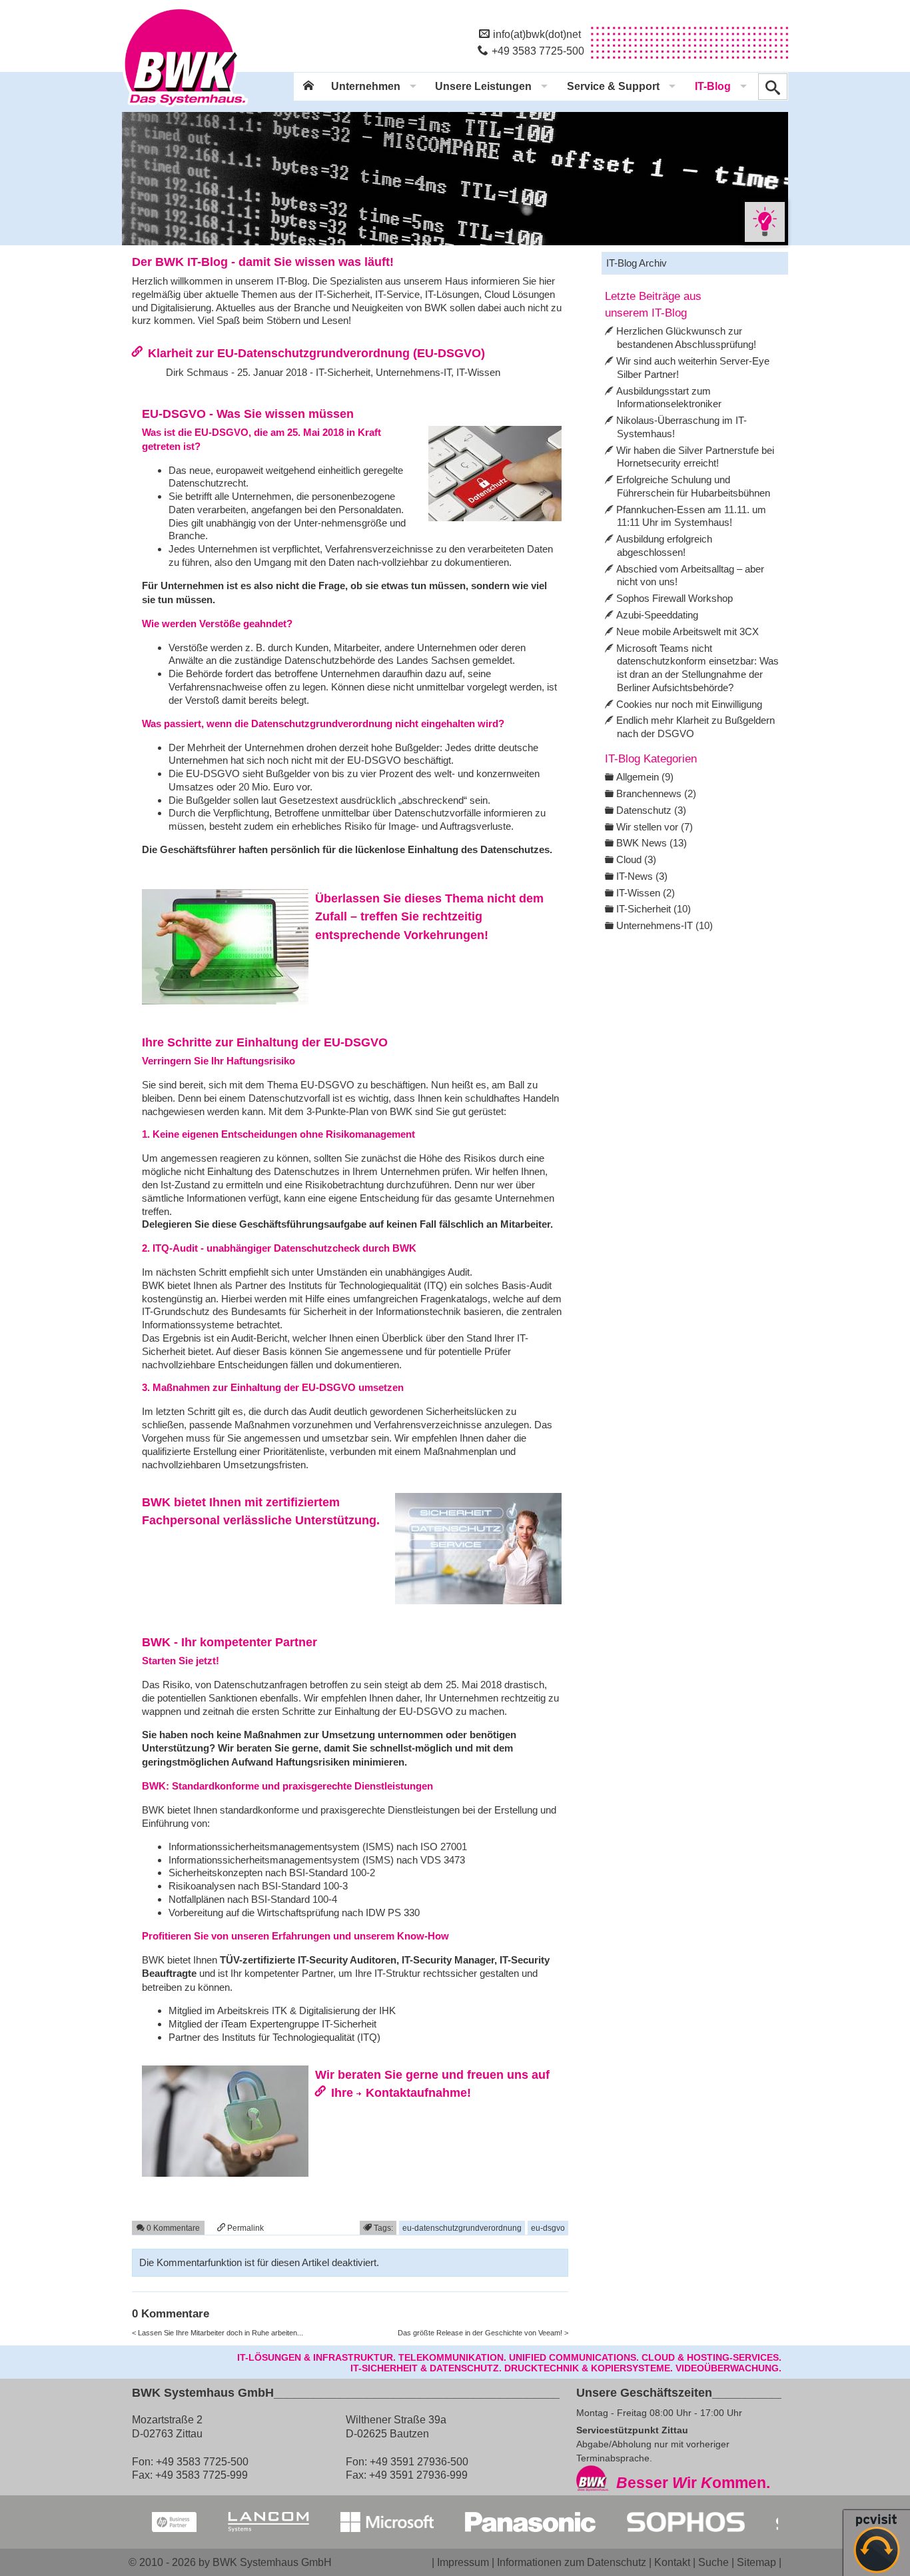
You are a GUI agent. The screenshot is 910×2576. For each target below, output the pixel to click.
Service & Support (613, 86)
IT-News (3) (642, 876)
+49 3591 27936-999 (418, 2475)
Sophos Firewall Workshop (675, 598)
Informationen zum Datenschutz (572, 2562)
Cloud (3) (636, 859)
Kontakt (672, 2562)
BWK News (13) (652, 843)
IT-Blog (713, 86)
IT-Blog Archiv (637, 263)
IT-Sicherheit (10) (654, 909)
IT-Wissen (478, 372)
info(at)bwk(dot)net (537, 34)
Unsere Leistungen (483, 86)
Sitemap (756, 2562)
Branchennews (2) (656, 793)
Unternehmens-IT (413, 372)
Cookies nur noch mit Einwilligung (689, 704)
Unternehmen (366, 86)
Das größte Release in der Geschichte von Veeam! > (483, 2333)
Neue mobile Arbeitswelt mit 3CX (687, 632)
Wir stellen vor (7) (655, 827)
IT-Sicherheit (343, 372)
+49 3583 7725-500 (538, 51)
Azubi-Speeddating (657, 615)
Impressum (463, 2562)
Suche (713, 2562)
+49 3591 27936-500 (419, 2461)
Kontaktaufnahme (416, 2092)
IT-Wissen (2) (646, 893)
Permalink (244, 2228)
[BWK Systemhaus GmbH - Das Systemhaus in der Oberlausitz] (185, 107)
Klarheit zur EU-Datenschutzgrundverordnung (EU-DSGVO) (316, 353)
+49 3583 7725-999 (202, 2475)
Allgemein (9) (645, 777)
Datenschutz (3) (651, 810)
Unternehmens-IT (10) (665, 925)
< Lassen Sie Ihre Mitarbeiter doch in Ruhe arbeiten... (218, 2333)
